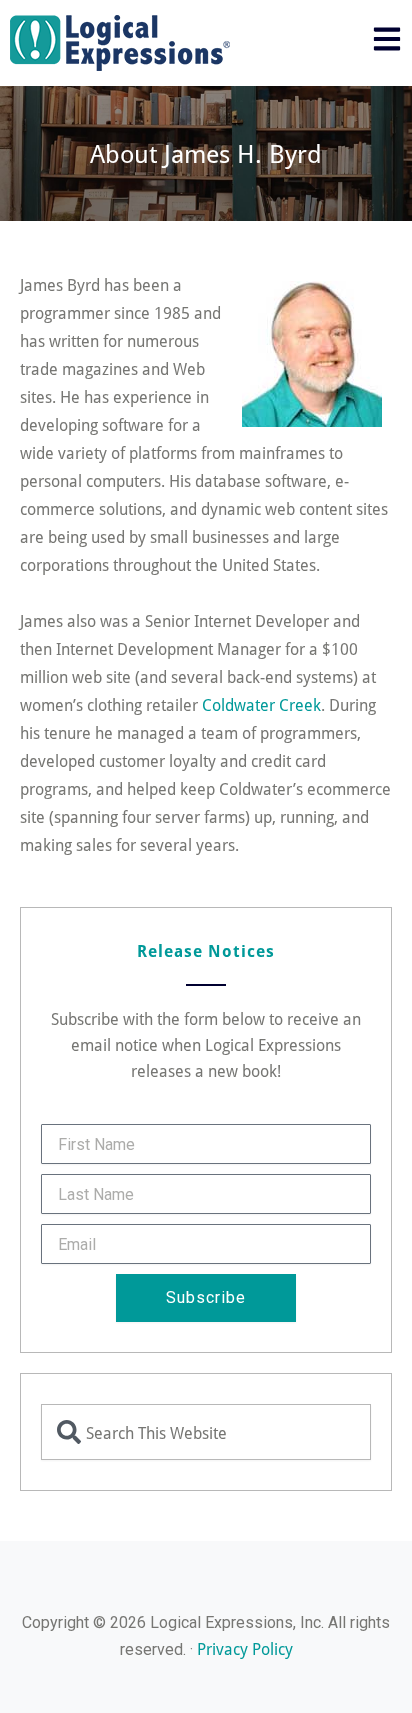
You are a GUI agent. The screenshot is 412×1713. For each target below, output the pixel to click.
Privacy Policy (245, 1648)
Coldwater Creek (261, 704)
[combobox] (206, 1432)
